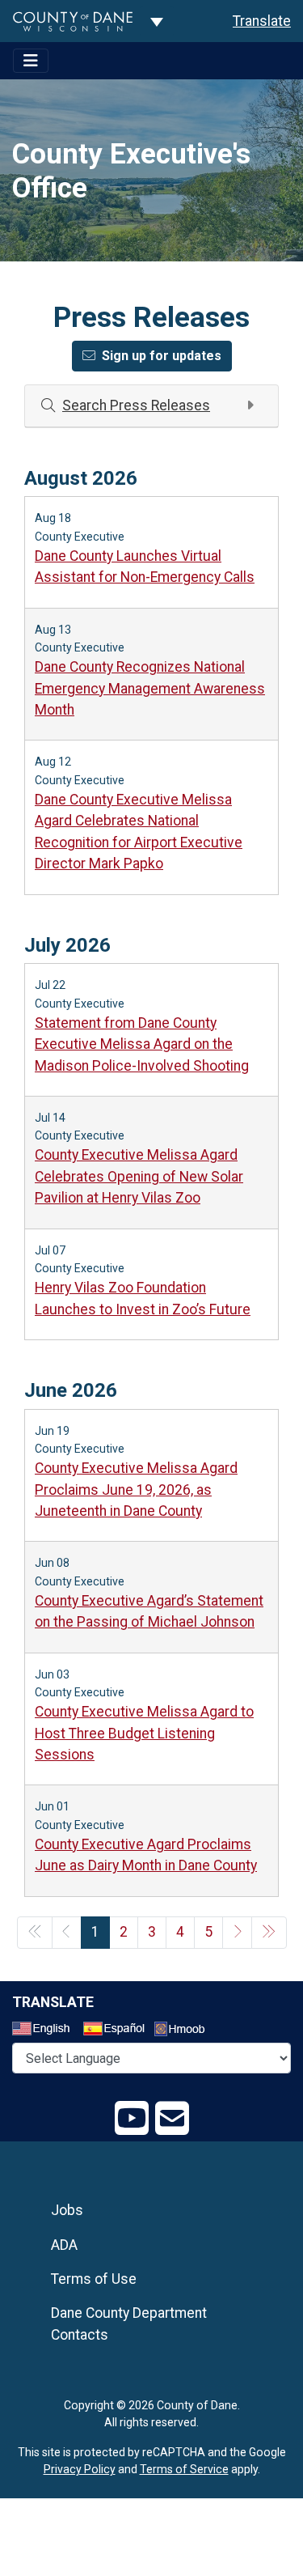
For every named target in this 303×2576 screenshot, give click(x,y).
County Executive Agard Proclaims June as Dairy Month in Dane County (146, 1855)
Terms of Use (94, 2279)
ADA (64, 2245)
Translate (262, 21)
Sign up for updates (162, 356)
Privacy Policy (80, 2469)
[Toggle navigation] (31, 61)
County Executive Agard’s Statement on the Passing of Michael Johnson (149, 1611)
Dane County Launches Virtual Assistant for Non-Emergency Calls (145, 567)
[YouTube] (132, 2119)
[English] (46, 2031)
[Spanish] (117, 2031)
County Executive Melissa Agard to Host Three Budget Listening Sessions (144, 1733)
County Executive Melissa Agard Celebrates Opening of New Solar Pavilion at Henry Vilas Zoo (139, 1176)
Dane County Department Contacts (129, 2323)
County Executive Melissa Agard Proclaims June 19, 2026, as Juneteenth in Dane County (136, 1490)
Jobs (67, 2210)
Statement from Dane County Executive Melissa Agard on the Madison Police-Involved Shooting (142, 1044)
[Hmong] (185, 2031)
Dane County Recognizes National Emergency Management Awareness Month (150, 688)
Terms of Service (184, 2469)
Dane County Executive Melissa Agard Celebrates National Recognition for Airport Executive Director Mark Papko (139, 832)
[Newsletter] (172, 2119)
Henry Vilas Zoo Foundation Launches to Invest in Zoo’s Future (143, 1298)
